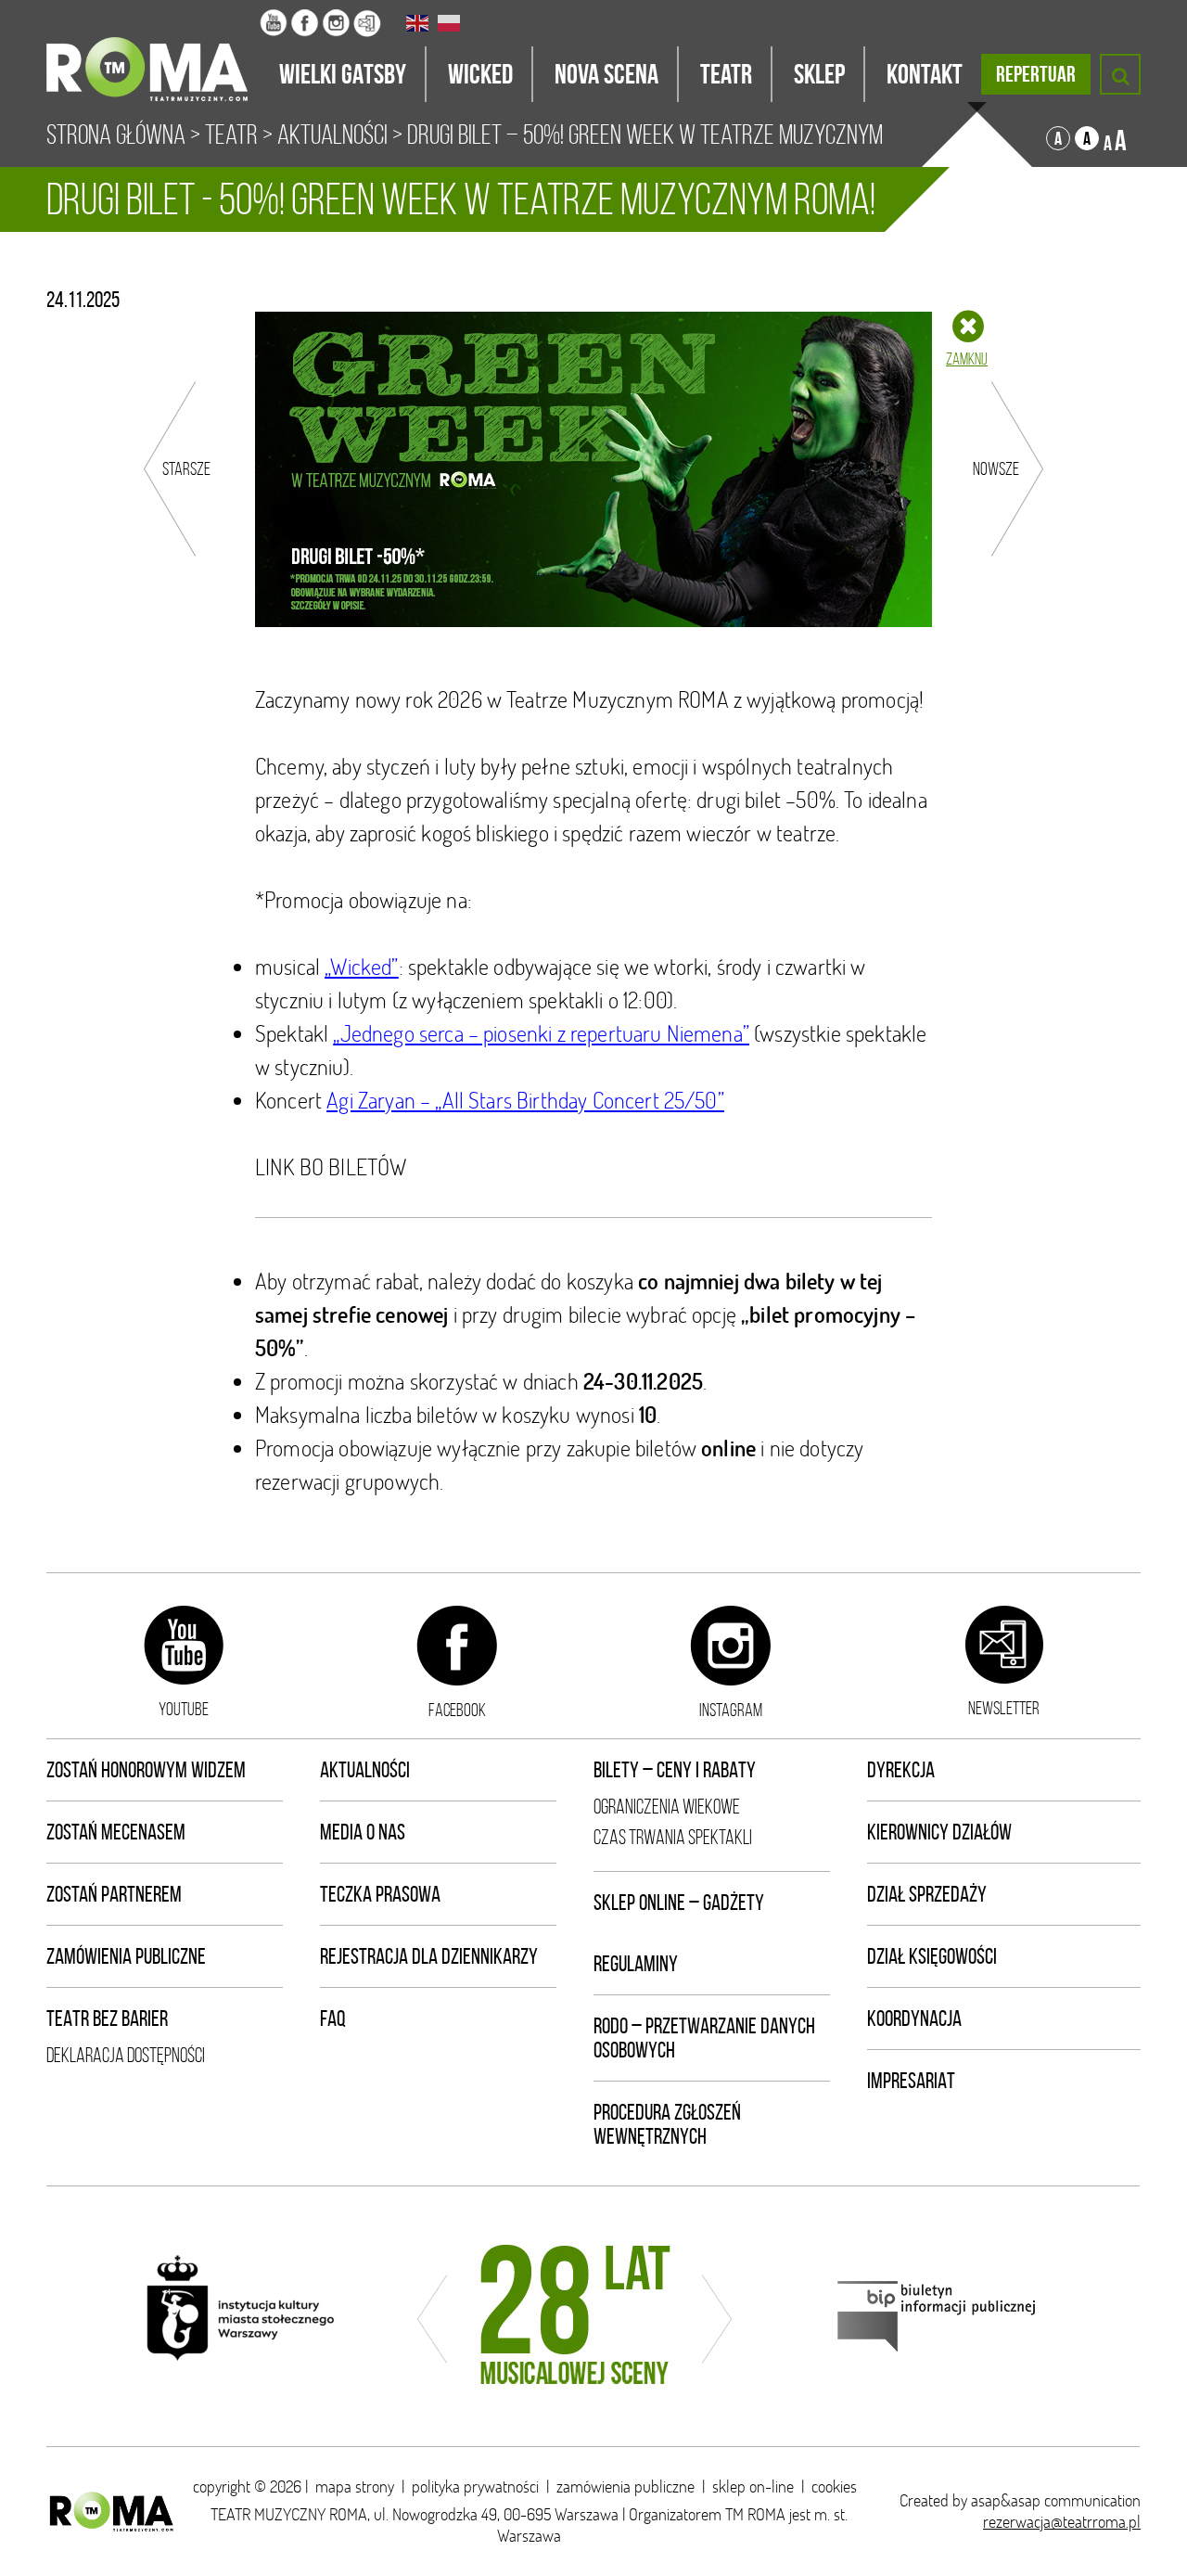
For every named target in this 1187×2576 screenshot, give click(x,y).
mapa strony (355, 2486)
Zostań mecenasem (116, 1832)
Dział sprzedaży (927, 1894)
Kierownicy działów (939, 1832)
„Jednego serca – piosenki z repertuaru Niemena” (541, 1033)
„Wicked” (361, 966)
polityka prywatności (475, 2486)
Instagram (731, 1710)
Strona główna (116, 135)
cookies (834, 2486)
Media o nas (363, 1832)
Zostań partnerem (114, 1894)
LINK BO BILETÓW (331, 1166)
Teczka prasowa (380, 1894)
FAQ (333, 2019)
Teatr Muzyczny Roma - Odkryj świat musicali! (153, 51)
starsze (186, 468)
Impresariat (911, 2081)
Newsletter (1004, 1708)
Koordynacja (914, 2019)
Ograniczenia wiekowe (667, 1807)
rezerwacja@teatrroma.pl (1062, 2522)
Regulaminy (636, 1964)
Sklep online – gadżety (679, 1903)
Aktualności (332, 135)
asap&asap (1006, 2500)
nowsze (996, 468)
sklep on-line (753, 2486)
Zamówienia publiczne (126, 1956)
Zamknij (967, 359)
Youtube (184, 1709)
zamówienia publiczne (625, 2486)
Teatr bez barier (107, 2019)
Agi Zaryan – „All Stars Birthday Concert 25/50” (525, 1100)
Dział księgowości (932, 1956)
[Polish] (450, 23)
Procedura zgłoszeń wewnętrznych (667, 2124)
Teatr (231, 135)
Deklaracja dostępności (126, 2055)
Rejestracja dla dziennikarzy (429, 1956)
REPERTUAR (1036, 74)
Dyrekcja (901, 1770)
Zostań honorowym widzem (146, 1770)
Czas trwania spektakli (673, 1837)
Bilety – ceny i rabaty (675, 1770)
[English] (418, 23)
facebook (457, 1710)
